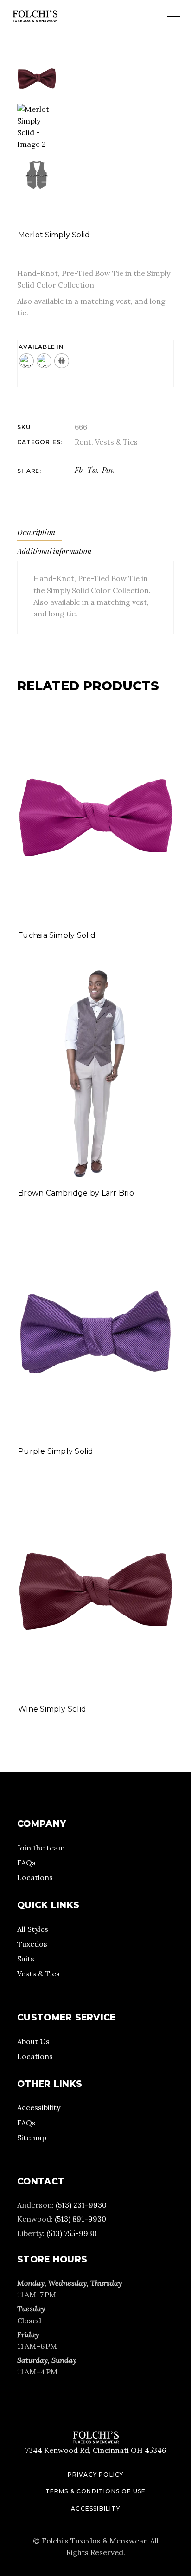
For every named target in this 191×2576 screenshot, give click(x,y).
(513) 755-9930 (72, 2233)
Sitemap (32, 2138)
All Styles (33, 1929)
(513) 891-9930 (80, 2219)
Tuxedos (32, 1944)
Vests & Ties (116, 442)
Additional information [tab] (54, 551)
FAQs (26, 1863)
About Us (33, 2041)
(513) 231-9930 (81, 2205)
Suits (26, 1959)
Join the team (41, 1848)
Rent (83, 442)
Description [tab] (36, 532)
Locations (35, 1877)
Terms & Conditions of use (96, 2491)
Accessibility (39, 2107)
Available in (41, 347)
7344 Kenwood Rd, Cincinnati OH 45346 (95, 2450)
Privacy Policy (96, 2475)
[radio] (26, 361)
